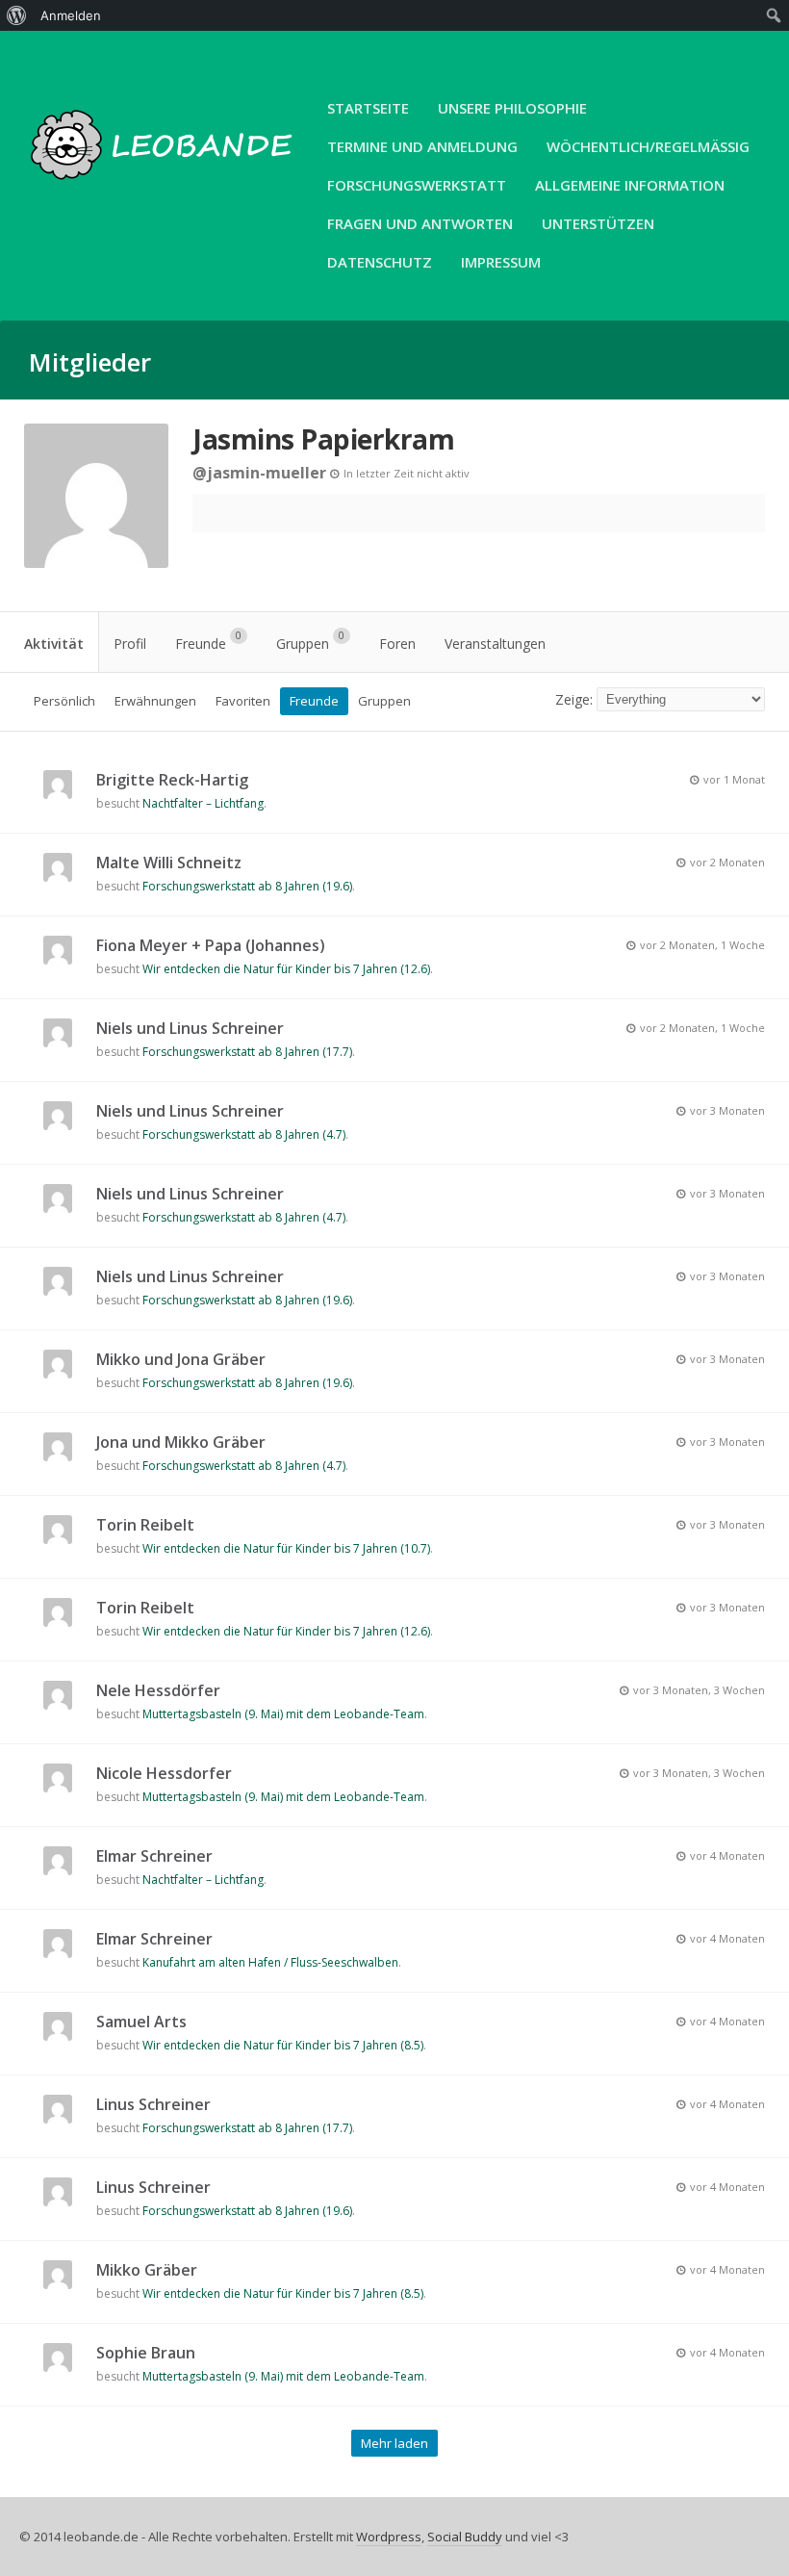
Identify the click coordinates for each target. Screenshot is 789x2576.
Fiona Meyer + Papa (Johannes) (211, 945)
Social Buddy (465, 2537)
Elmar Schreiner (154, 1856)
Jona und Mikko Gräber (181, 1442)
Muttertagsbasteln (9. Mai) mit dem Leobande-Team (283, 1714)
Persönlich (64, 701)
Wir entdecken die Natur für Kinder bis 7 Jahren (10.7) (286, 1548)
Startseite (368, 108)
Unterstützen (598, 223)
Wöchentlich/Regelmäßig (648, 146)
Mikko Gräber (147, 2270)
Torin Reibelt (145, 1525)
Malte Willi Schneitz (169, 863)
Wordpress (389, 2537)
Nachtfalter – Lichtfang (203, 803)
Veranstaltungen (495, 644)
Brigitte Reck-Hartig (172, 780)
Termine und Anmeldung (422, 146)
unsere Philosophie (512, 108)
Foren (397, 644)
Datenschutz (380, 262)
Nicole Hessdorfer (164, 1773)
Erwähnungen (155, 701)
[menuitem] (17, 15)
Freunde (208, 641)
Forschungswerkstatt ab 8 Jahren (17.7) (247, 1052)
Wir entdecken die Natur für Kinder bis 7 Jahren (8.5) (283, 2045)
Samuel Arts (141, 2022)
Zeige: (574, 699)
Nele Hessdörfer (158, 1690)
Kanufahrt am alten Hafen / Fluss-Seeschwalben (270, 1962)
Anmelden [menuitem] (71, 15)
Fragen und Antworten (420, 223)
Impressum (501, 262)
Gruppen (310, 641)
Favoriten (243, 701)
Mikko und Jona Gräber (181, 1359)
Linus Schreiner (153, 2104)
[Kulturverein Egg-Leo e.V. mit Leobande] (164, 190)
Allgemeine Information (630, 185)
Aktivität (54, 644)
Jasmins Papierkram (323, 439)
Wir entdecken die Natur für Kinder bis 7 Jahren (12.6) (286, 969)
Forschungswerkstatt (417, 185)
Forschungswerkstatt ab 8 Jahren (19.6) (247, 886)
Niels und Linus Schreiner (190, 1028)
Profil (130, 644)
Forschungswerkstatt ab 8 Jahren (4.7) (244, 1134)
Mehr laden (394, 2443)
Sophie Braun (146, 2353)
